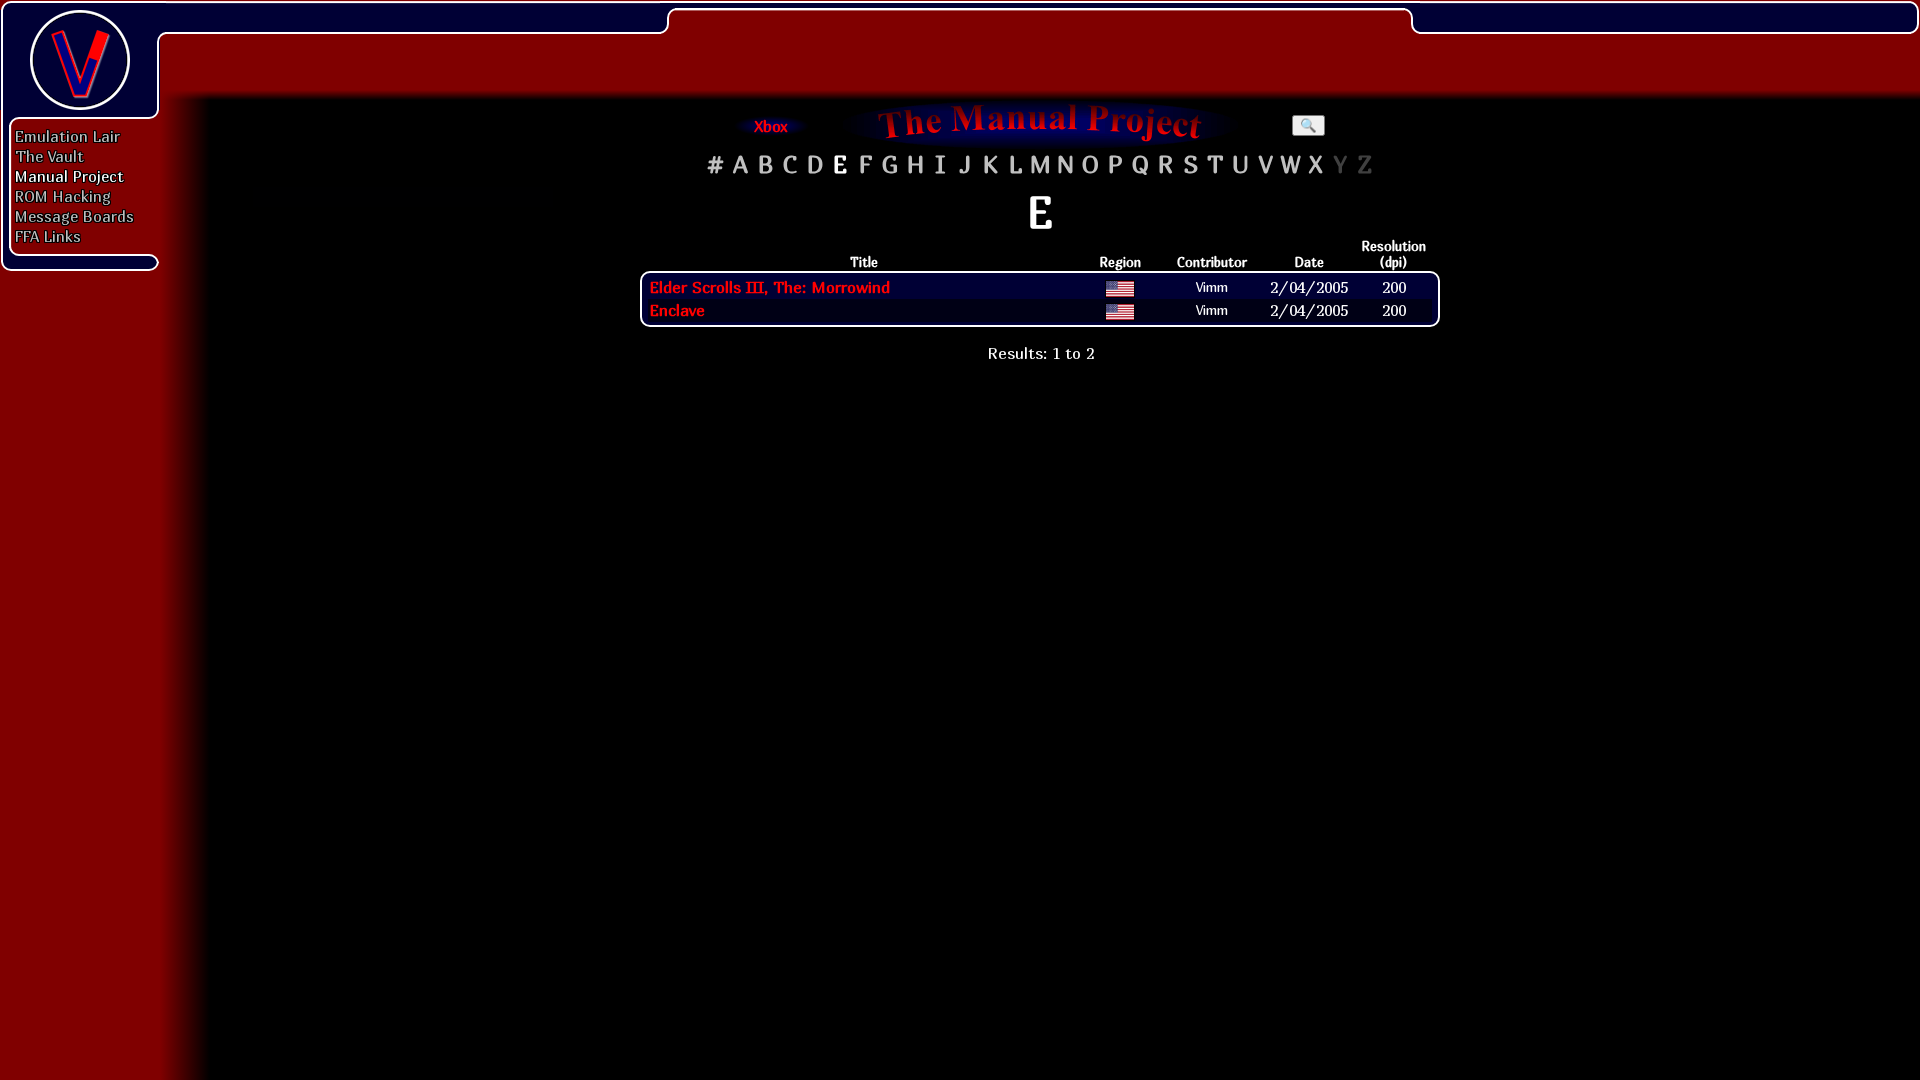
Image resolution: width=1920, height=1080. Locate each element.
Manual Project (69, 176)
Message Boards (74, 216)
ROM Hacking (63, 196)
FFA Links (48, 236)
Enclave (677, 310)
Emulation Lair (67, 136)
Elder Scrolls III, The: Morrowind (769, 287)
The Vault (49, 156)
